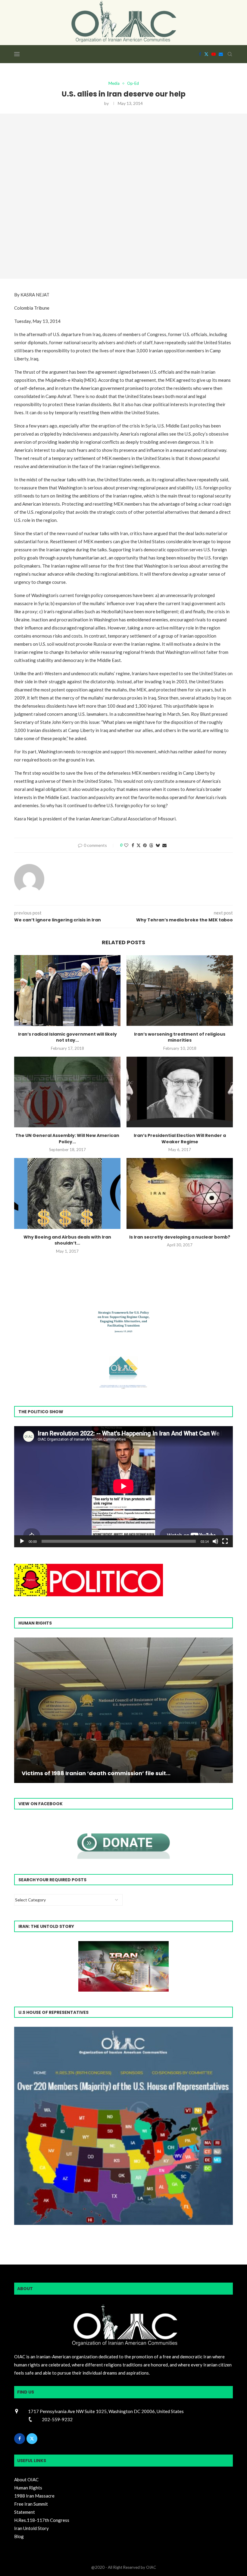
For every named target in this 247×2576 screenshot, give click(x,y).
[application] (123, 1487)
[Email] (221, 54)
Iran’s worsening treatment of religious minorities (180, 1037)
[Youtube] (214, 54)
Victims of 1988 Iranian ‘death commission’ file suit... (96, 1773)
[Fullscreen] (225, 1541)
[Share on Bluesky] (158, 845)
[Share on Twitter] (139, 845)
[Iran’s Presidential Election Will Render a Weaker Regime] (180, 1092)
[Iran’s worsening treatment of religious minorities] (180, 990)
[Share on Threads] (151, 845)
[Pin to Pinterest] (145, 845)
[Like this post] (126, 845)
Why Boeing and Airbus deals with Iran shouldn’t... (67, 1240)
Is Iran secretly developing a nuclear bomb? (180, 1237)
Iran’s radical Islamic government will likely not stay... (67, 1037)
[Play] (22, 1541)
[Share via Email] (164, 845)
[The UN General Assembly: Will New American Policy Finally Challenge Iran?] (67, 1092)
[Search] (230, 54)
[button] (20, 1710)
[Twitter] (206, 54)
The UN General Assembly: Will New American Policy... (67, 1139)
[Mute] (215, 1541)
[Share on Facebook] (133, 845)
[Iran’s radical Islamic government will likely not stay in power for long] (67, 990)
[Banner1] (123, 2126)
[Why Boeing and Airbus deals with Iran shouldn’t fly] (67, 1193)
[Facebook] (200, 54)
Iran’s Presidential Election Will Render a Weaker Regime (180, 1139)
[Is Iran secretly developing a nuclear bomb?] (180, 1193)
